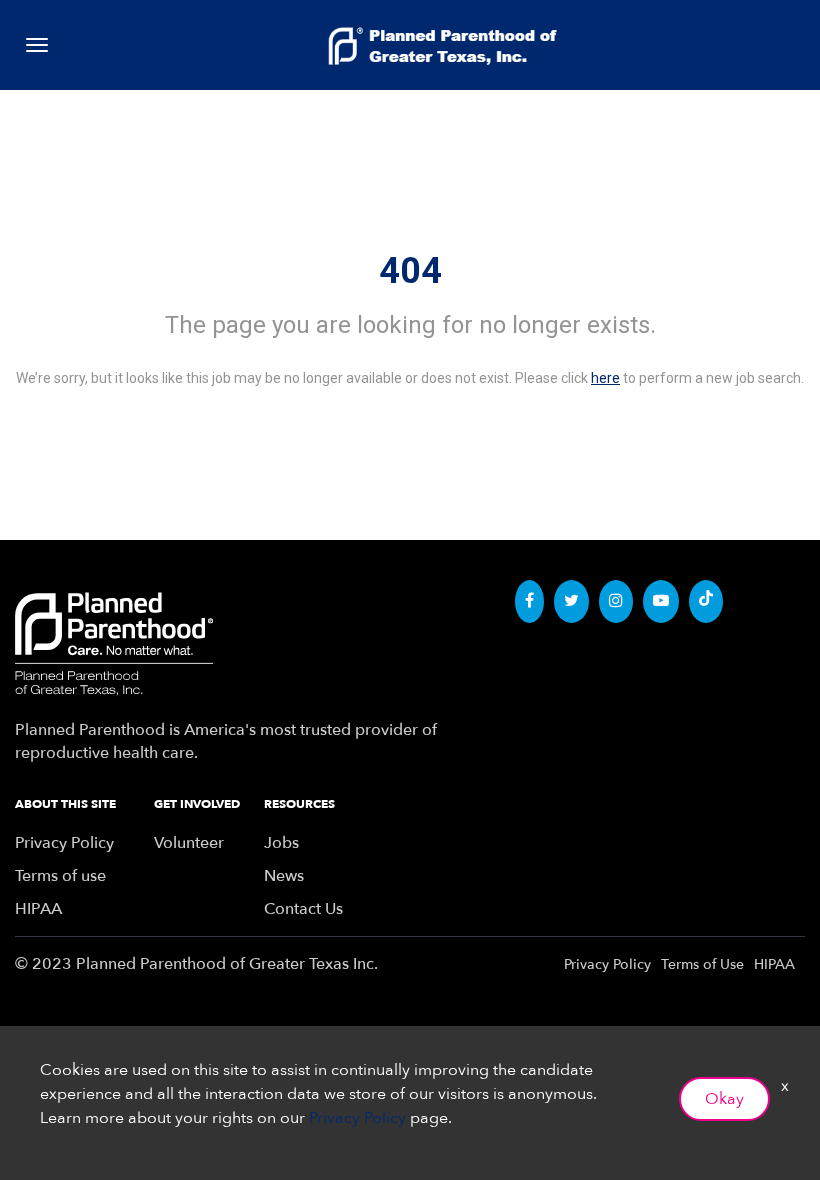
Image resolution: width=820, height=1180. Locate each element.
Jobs (281, 843)
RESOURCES (299, 804)
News (284, 876)
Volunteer (189, 843)
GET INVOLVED (197, 804)
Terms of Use (702, 964)
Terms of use (60, 876)
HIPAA (38, 909)
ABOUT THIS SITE (65, 804)
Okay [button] (724, 1099)
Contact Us (303, 909)
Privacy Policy (64, 843)
